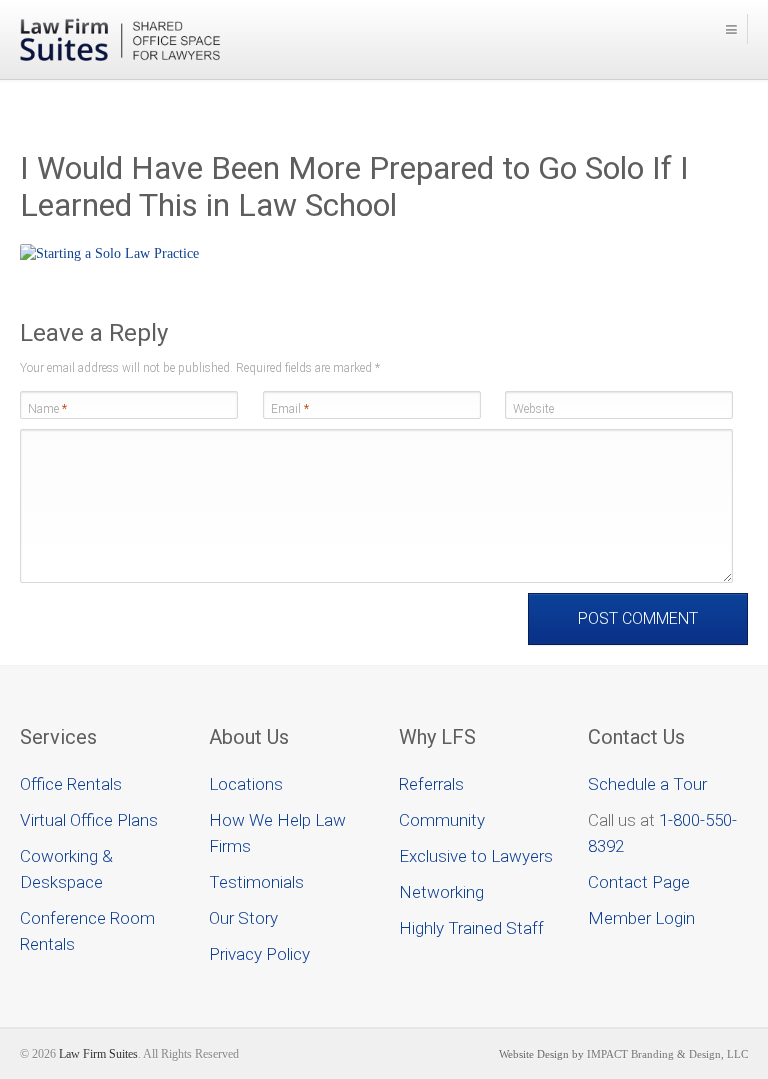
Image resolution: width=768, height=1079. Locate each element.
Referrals (431, 784)
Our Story (243, 918)
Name (47, 409)
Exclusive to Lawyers (476, 856)
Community (442, 820)
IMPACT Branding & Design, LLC (667, 1054)
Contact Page (639, 882)
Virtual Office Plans (89, 820)
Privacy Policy (259, 954)
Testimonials (256, 882)
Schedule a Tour (647, 784)
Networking (441, 892)
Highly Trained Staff (471, 928)
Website (533, 409)
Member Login (641, 918)
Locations (246, 784)
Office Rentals (71, 784)
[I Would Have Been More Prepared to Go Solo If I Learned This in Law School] (109, 253)
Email (290, 409)
